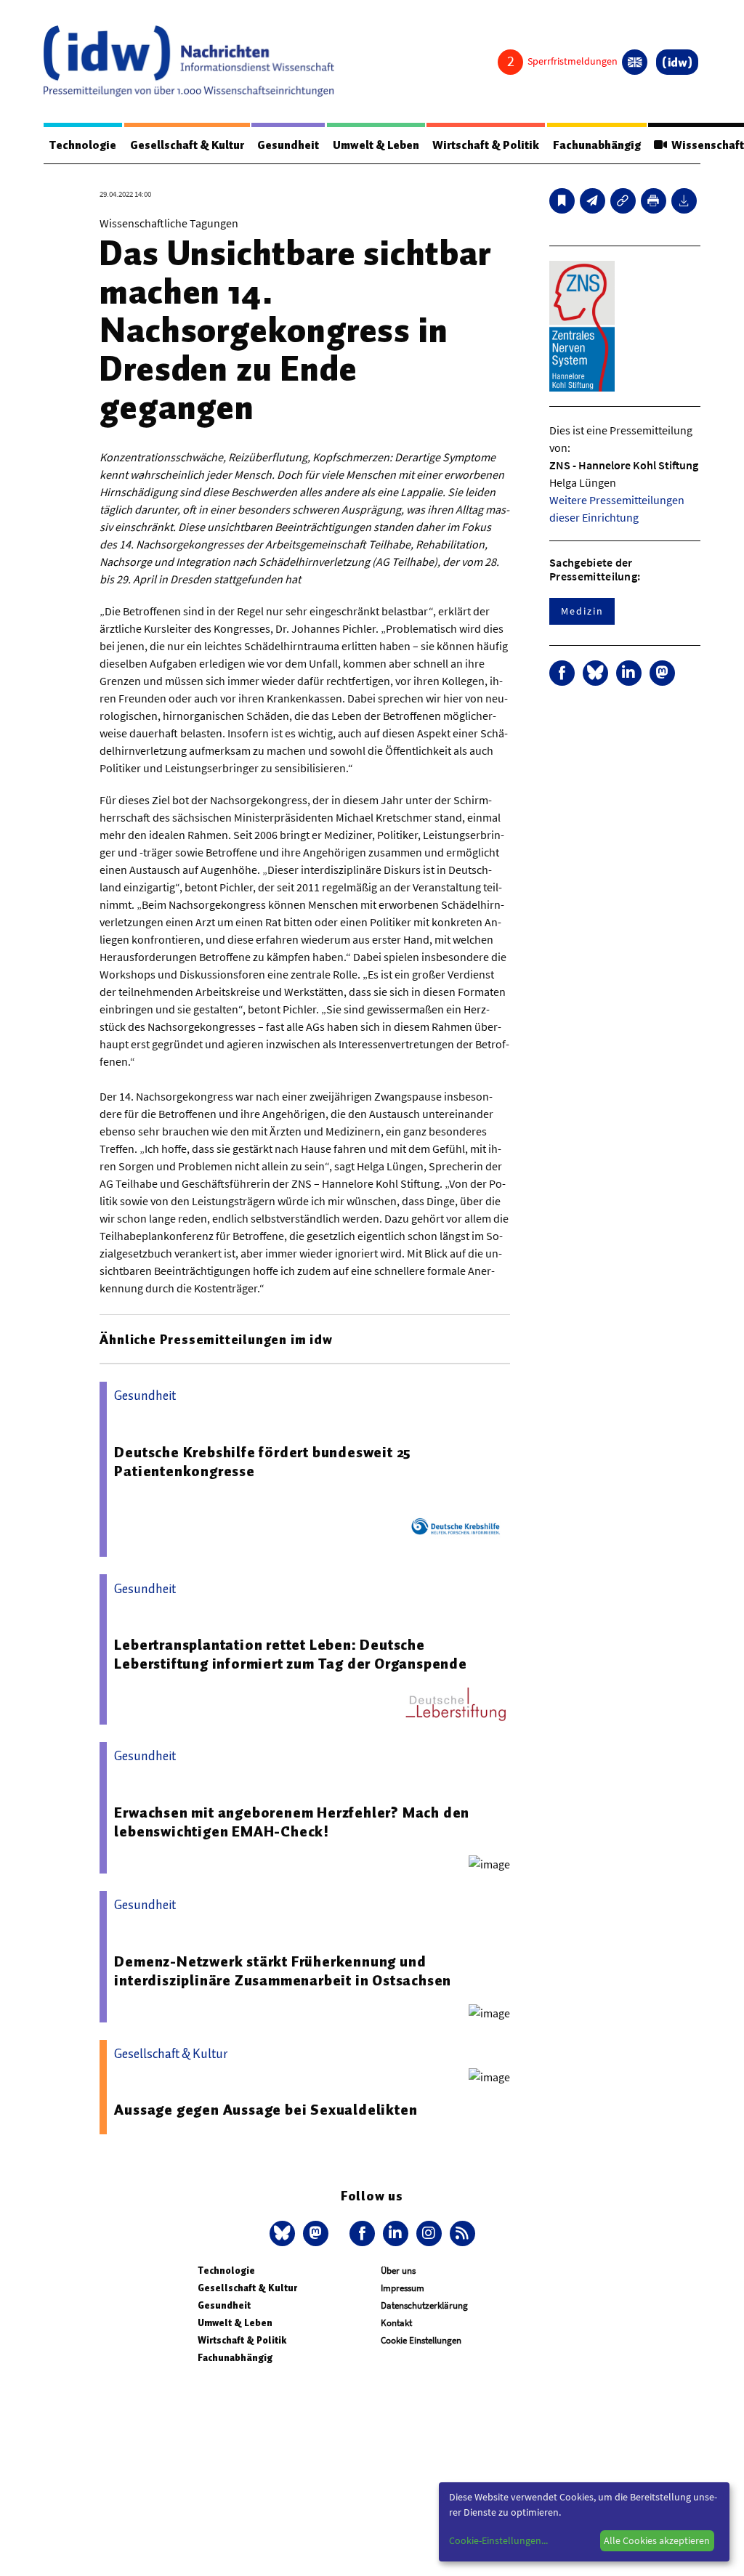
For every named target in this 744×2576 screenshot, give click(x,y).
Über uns (398, 2271)
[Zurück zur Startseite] (189, 61)
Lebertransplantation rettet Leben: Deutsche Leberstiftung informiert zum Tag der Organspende (290, 1654)
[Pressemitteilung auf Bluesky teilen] (595, 673)
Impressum (403, 2288)
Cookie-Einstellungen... (498, 2540)
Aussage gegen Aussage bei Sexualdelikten (266, 2110)
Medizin (582, 611)
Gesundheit (288, 145)
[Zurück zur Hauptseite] (677, 62)
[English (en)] (635, 62)
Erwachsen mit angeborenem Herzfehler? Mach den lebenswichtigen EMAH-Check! (292, 1822)
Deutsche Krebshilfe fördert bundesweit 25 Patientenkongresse (263, 1462)
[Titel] (562, 201)
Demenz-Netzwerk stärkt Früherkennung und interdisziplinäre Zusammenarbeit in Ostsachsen (283, 1971)
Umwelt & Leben (376, 145)
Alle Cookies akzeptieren (657, 2540)
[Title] (623, 201)
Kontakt (396, 2323)
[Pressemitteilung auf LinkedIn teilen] (629, 673)
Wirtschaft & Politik (486, 145)
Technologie (83, 145)
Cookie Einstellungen (421, 2340)
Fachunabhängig (597, 145)
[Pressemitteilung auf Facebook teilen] (562, 673)
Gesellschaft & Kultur (187, 145)
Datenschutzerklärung (424, 2305)
